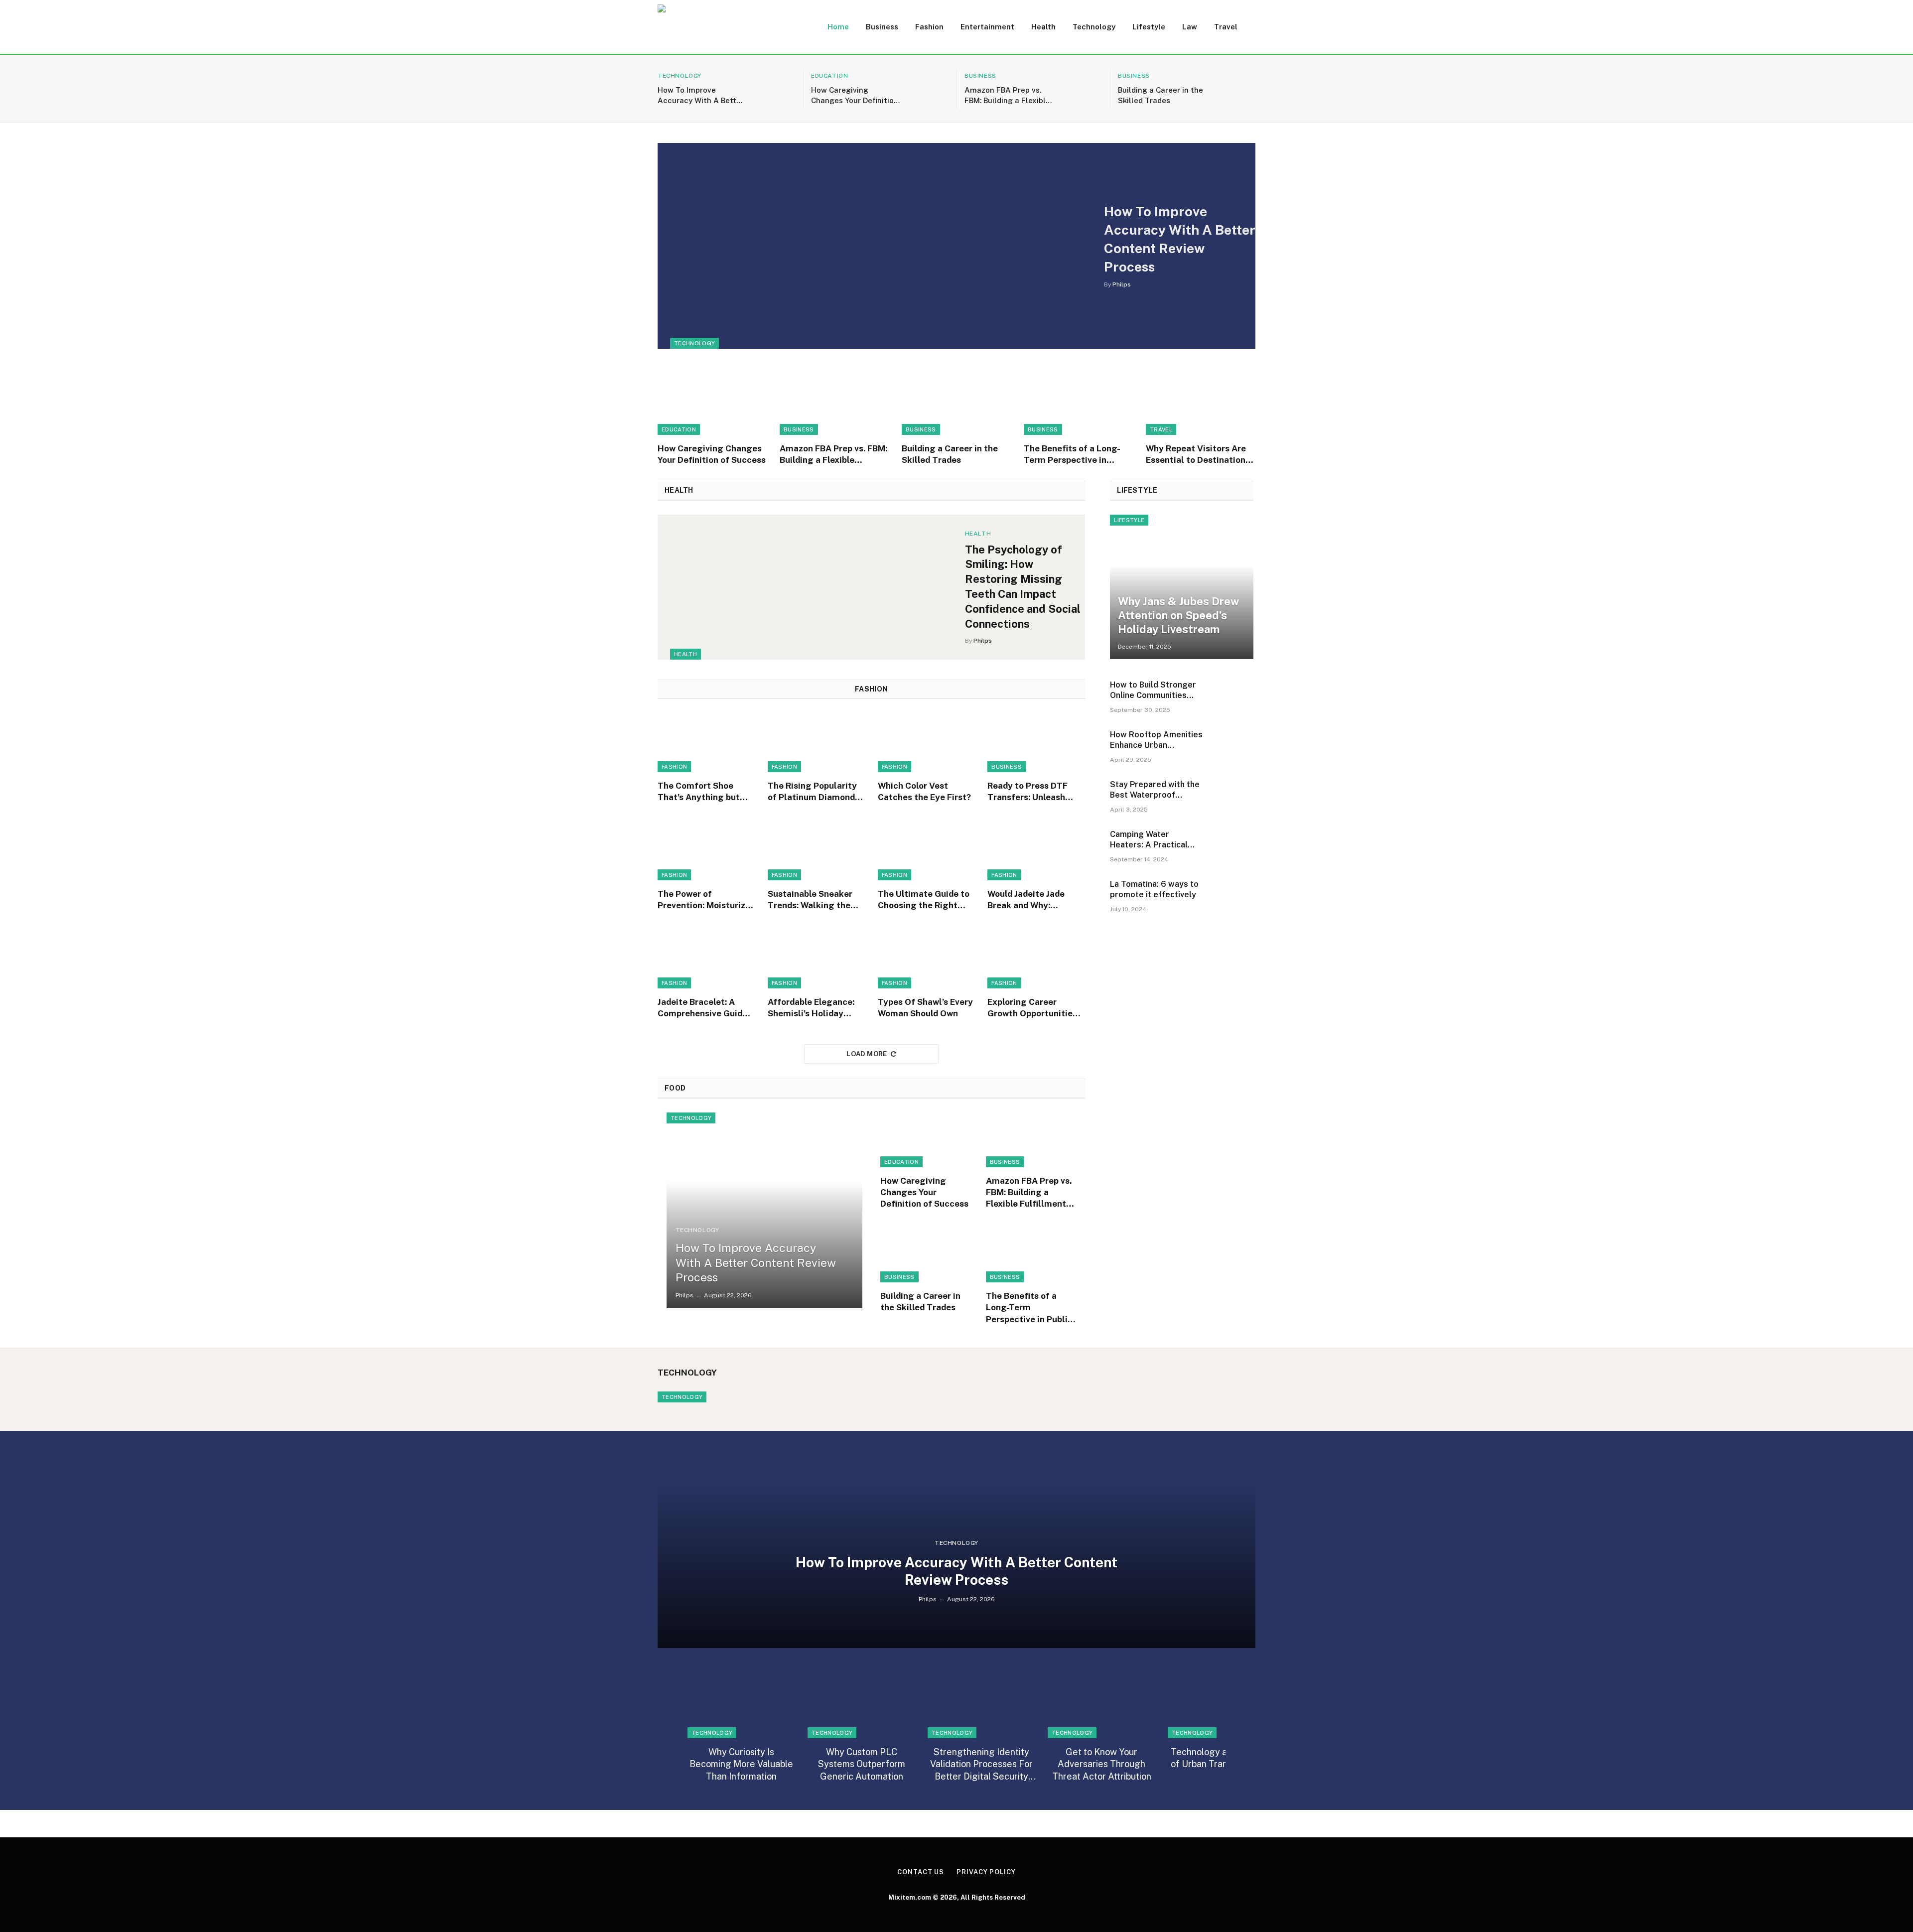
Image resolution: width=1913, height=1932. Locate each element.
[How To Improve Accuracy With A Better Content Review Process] (775, 89)
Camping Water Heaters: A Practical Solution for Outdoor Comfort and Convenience (1150, 840)
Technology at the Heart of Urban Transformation (1222, 1758)
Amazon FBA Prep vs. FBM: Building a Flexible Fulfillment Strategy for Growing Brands (1009, 96)
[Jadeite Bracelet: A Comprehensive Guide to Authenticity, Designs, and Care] (706, 959)
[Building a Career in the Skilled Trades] (1235, 89)
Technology (1094, 27)
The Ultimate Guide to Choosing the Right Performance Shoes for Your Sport (926, 900)
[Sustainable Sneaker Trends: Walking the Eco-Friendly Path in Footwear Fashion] (817, 851)
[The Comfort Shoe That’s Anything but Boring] (706, 743)
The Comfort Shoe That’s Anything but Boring (699, 792)
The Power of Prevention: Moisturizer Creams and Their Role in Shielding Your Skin (706, 900)
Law (1190, 27)
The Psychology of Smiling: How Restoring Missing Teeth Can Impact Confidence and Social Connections (1023, 587)
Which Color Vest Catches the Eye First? (924, 791)
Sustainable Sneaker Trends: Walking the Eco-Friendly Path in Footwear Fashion (810, 900)
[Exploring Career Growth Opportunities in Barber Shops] (1036, 959)
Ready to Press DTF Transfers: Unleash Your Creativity (1027, 792)
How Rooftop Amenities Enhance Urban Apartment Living (1156, 740)
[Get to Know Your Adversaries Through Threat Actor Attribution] (1101, 1706)
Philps (1122, 284)
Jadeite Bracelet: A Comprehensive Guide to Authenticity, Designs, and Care (702, 1008)
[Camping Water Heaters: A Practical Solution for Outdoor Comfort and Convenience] (1233, 848)
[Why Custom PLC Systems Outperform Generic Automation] (861, 1706)
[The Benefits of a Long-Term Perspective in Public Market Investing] (1079, 402)
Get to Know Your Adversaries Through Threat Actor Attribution (1102, 1764)
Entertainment (987, 27)
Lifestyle (1149, 27)
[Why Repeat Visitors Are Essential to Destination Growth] (1201, 402)
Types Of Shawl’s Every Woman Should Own (925, 1008)
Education (829, 76)
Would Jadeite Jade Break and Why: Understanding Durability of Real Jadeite (1026, 900)
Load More (867, 1054)
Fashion (929, 27)
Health (1043, 27)
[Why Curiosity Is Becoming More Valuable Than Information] (741, 1706)
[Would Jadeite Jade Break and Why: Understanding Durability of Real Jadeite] (1036, 851)
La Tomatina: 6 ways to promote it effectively (1154, 889)
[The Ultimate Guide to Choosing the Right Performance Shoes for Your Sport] (927, 851)
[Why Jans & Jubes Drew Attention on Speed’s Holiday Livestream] (1182, 587)
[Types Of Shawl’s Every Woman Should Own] (927, 959)
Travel (1226, 27)
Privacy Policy (986, 1872)
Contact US (921, 1872)
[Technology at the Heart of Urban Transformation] (1222, 1706)
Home (838, 27)
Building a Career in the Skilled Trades (1161, 95)
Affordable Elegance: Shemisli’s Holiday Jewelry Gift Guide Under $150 (811, 1008)
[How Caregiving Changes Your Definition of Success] (929, 89)
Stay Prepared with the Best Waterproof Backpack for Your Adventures (1155, 790)
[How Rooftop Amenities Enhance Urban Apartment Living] (1233, 749)
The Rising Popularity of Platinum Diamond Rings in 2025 (812, 792)
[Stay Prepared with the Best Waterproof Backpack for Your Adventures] (1233, 799)
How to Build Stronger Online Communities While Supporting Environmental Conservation (1153, 690)
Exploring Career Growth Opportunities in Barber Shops (1032, 1008)
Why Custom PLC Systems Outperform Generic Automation (862, 1764)
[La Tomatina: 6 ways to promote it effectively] (1233, 898)
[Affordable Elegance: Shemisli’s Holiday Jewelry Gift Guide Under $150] (817, 959)
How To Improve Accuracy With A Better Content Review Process (701, 96)
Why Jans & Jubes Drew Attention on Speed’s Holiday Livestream (1178, 615)
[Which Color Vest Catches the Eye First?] (927, 743)
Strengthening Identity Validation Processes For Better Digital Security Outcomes (981, 1765)
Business (882, 27)
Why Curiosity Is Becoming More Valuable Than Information (741, 1764)
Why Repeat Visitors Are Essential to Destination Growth (1196, 455)
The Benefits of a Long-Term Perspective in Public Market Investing (1073, 455)
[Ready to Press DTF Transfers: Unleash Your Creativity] (1036, 743)
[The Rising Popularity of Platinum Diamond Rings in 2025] (817, 743)
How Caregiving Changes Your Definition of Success (855, 96)
